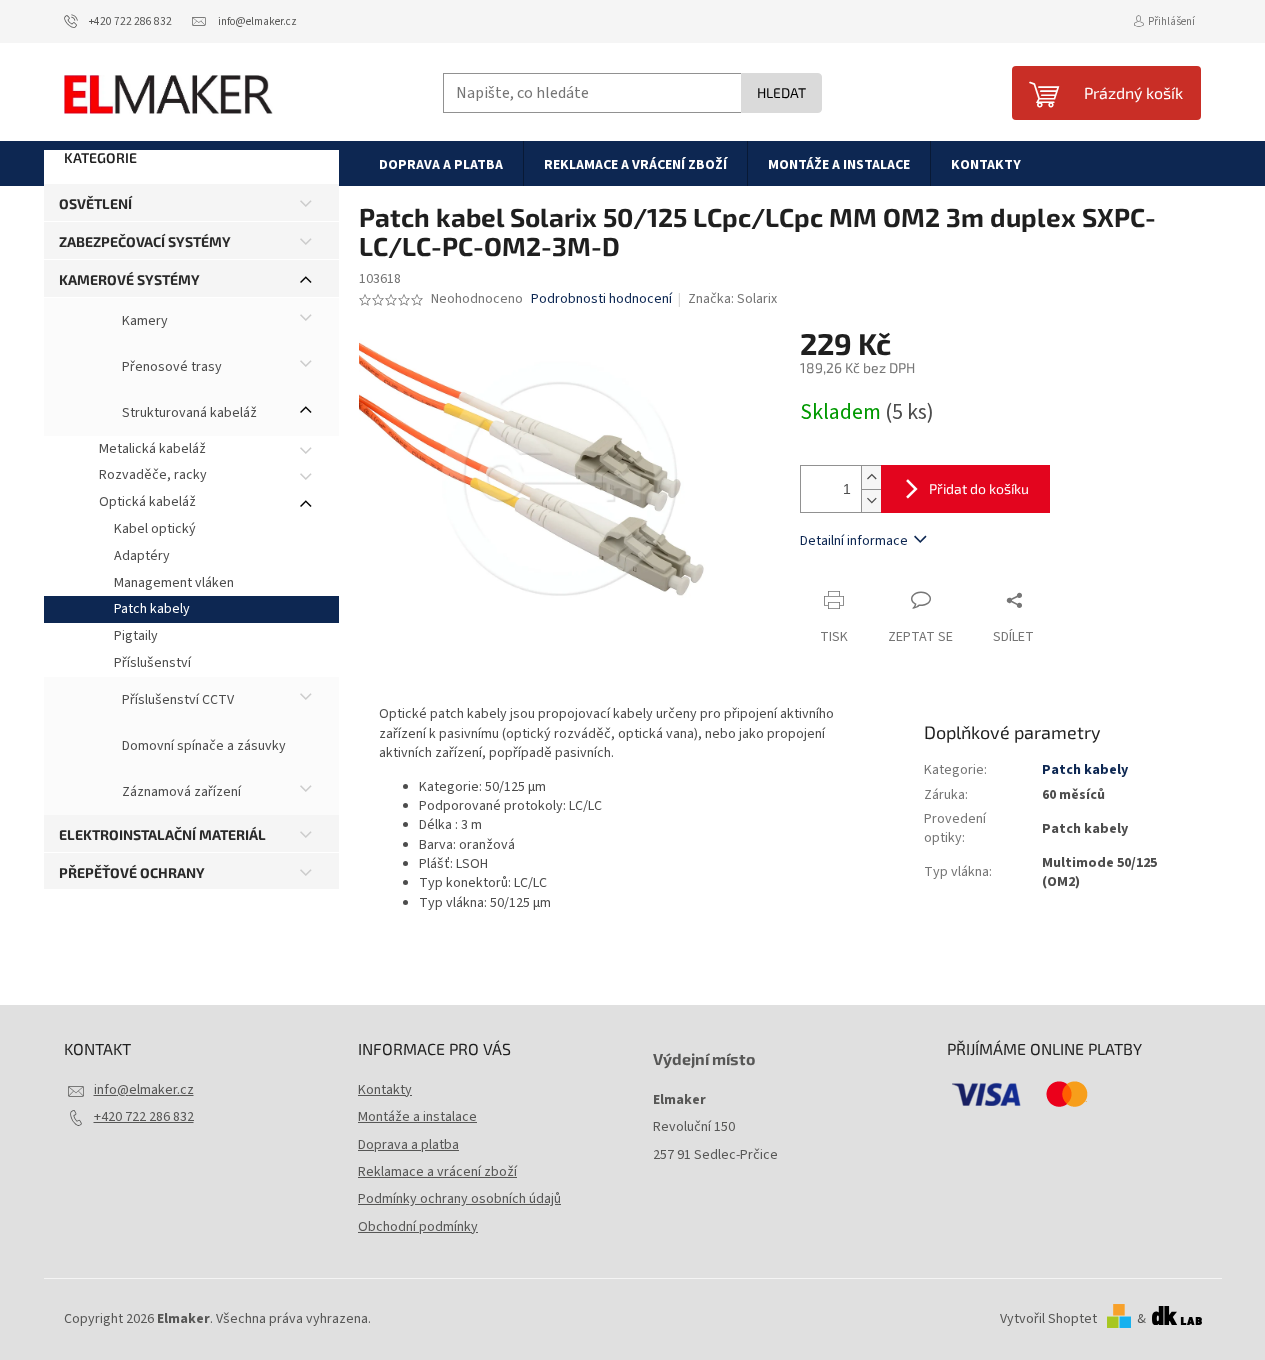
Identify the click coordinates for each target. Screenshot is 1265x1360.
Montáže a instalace (417, 1117)
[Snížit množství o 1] (871, 500)
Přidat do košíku (979, 488)
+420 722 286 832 (144, 1117)
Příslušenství (152, 663)
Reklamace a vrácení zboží (437, 1172)
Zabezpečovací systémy (145, 241)
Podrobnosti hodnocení (601, 299)
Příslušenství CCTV (176, 700)
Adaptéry (142, 556)
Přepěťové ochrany (132, 872)
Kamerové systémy (129, 279)
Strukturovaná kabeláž (188, 413)
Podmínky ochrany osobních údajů (459, 1199)
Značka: (732, 299)
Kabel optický (155, 529)
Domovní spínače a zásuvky (202, 746)
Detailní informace (854, 541)
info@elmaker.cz (144, 1090)
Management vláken (174, 583)
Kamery (143, 321)
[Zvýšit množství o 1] (871, 477)
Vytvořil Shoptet (1048, 1319)
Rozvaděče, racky (153, 475)
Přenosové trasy (170, 367)
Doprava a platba (408, 1145)
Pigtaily (136, 636)
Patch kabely (152, 609)
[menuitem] (441, 164)
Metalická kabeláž (152, 449)
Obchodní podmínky (418, 1227)
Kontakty (385, 1090)
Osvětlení (95, 203)
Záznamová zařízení (180, 792)
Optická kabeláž (147, 502)
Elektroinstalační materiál (162, 834)
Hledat (781, 92)
